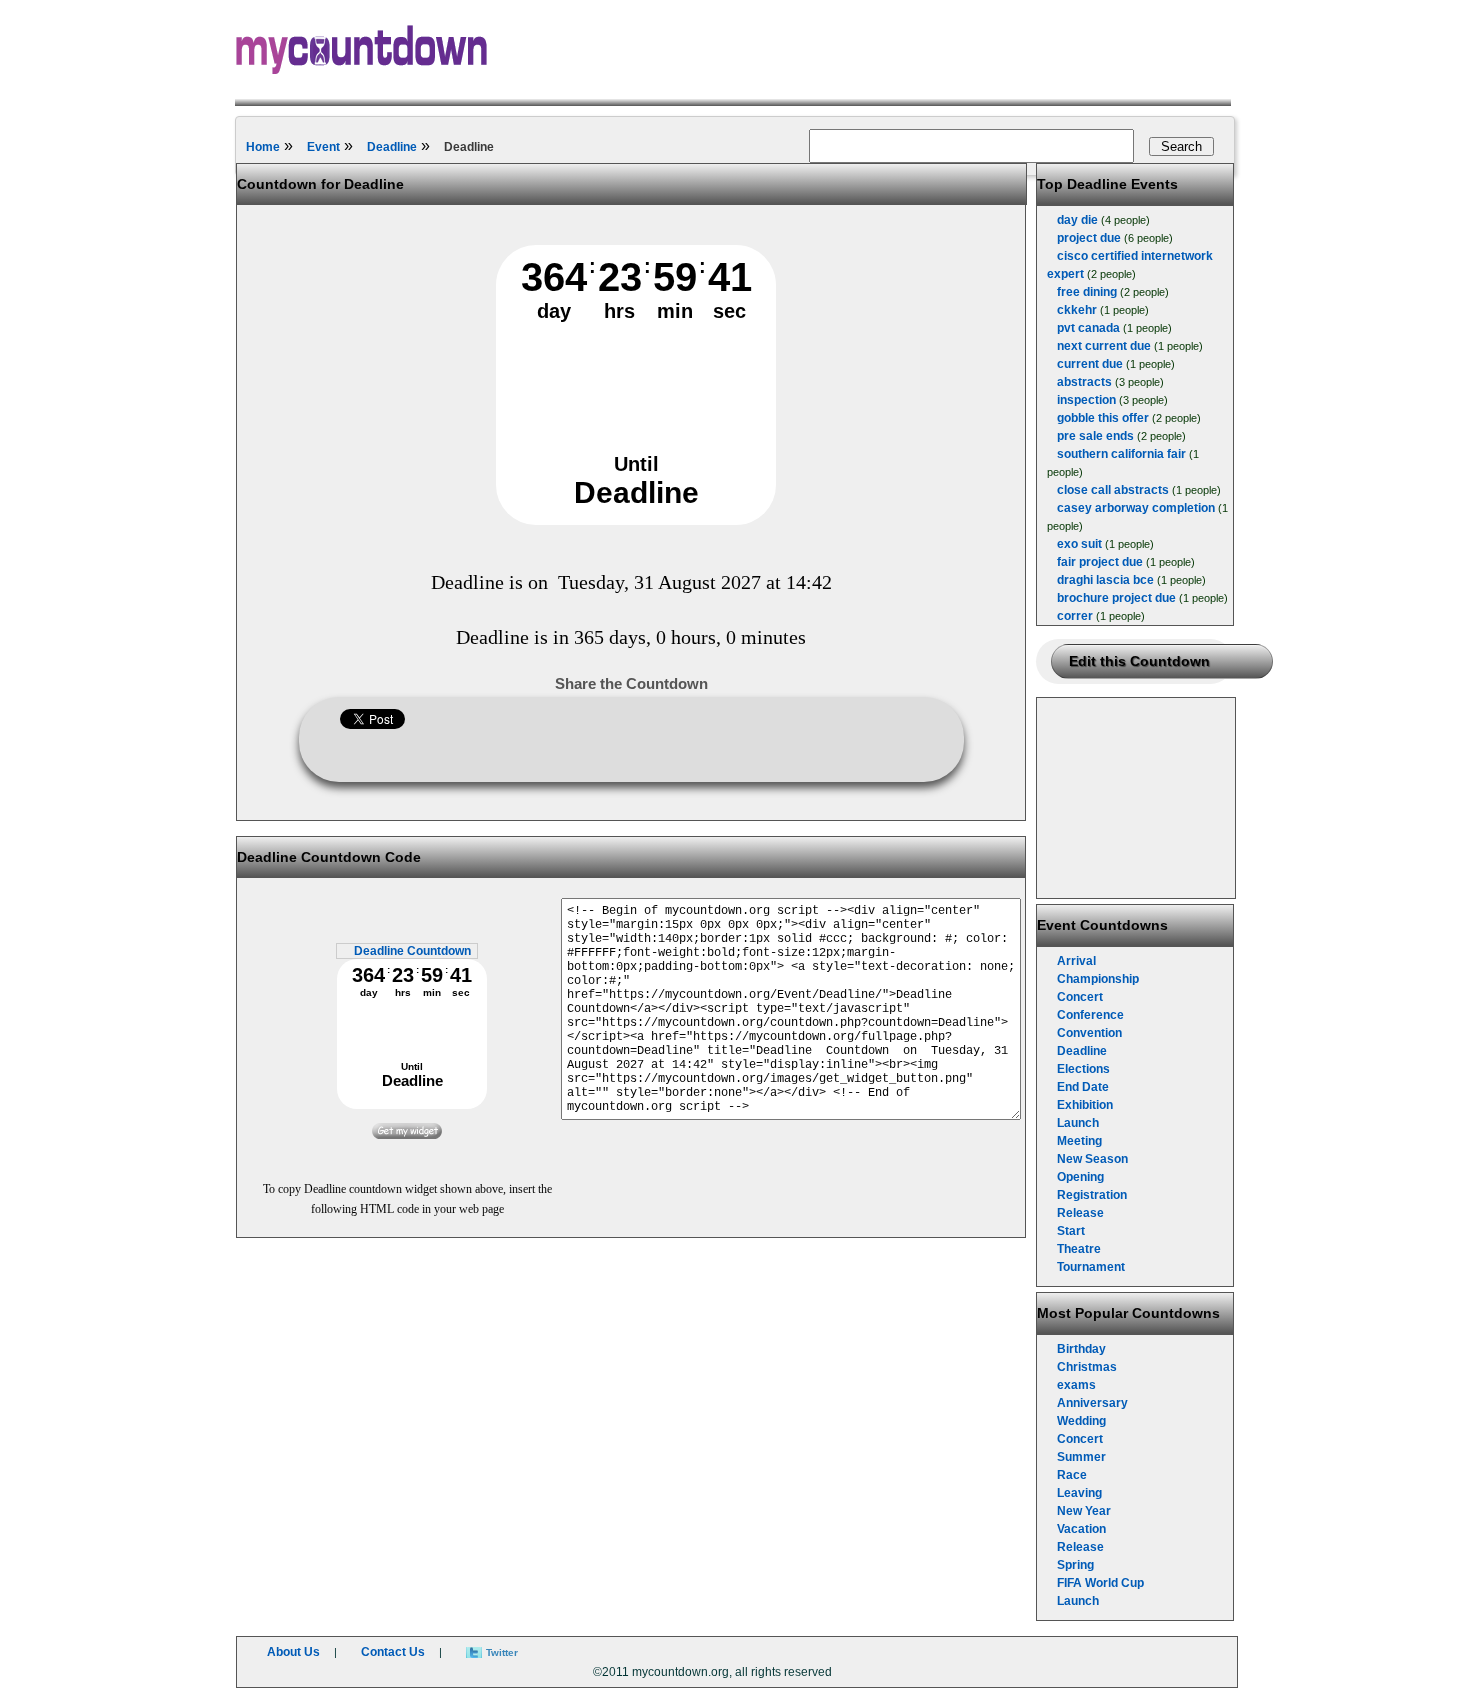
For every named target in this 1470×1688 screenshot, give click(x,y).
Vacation (1081, 1529)
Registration (1092, 1195)
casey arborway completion (1136, 508)
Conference (1090, 1015)
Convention (1089, 1033)
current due (1090, 364)
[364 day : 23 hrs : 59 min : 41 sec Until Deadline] (636, 521)
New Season (1092, 1159)
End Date (1083, 1087)
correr (1075, 616)
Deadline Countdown (412, 951)
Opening (1080, 1177)
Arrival (1076, 961)
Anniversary (1092, 1403)
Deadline (392, 147)
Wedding (1081, 1421)
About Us (293, 1652)
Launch (1078, 1123)
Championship (1098, 979)
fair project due (1100, 562)
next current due (1104, 346)
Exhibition (1085, 1105)
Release (1080, 1213)
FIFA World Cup (1100, 1583)
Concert (1080, 997)
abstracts (1084, 382)
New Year (1084, 1511)
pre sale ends (1095, 436)
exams (1076, 1385)
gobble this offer (1103, 418)
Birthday (1081, 1349)
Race (1072, 1475)
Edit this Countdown (1139, 661)
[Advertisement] (1137, 798)
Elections (1083, 1069)
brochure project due (1116, 598)
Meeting (1079, 1141)
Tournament (1091, 1267)
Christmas (1087, 1367)
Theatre (1079, 1249)
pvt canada (1088, 328)
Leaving (1079, 1493)
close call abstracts (1113, 490)
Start (1071, 1231)
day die (1077, 220)
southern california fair (1121, 454)
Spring (1075, 1565)
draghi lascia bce (1105, 580)
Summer (1081, 1457)
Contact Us (393, 1652)
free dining (1087, 292)
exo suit (1079, 544)
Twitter (502, 1652)
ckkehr (1077, 310)
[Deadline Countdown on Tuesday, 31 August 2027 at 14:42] (407, 1135)
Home (263, 147)
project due (1089, 238)
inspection (1086, 400)
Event (323, 147)
